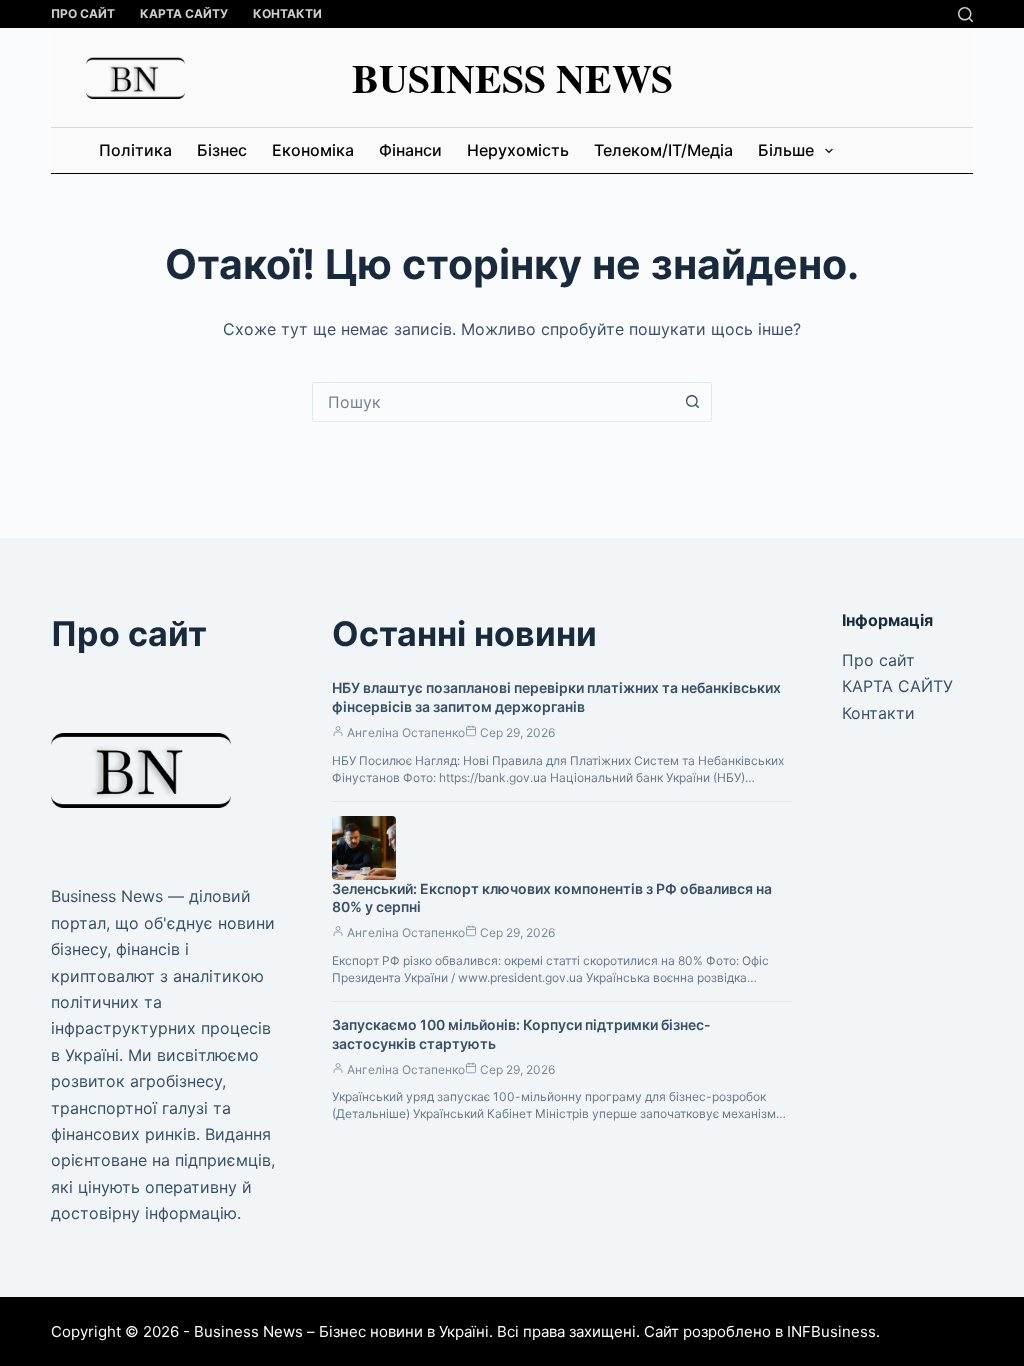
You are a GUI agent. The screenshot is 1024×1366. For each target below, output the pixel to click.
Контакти (287, 13)
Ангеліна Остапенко (406, 732)
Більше (786, 150)
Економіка (313, 150)
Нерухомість (518, 150)
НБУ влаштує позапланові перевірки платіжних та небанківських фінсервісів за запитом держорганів (556, 697)
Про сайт (83, 13)
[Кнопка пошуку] (692, 402)
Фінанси (410, 150)
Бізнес (222, 150)
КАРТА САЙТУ (184, 13)
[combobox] (493, 402)
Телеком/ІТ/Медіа (663, 150)
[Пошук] (965, 14)
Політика (135, 150)
